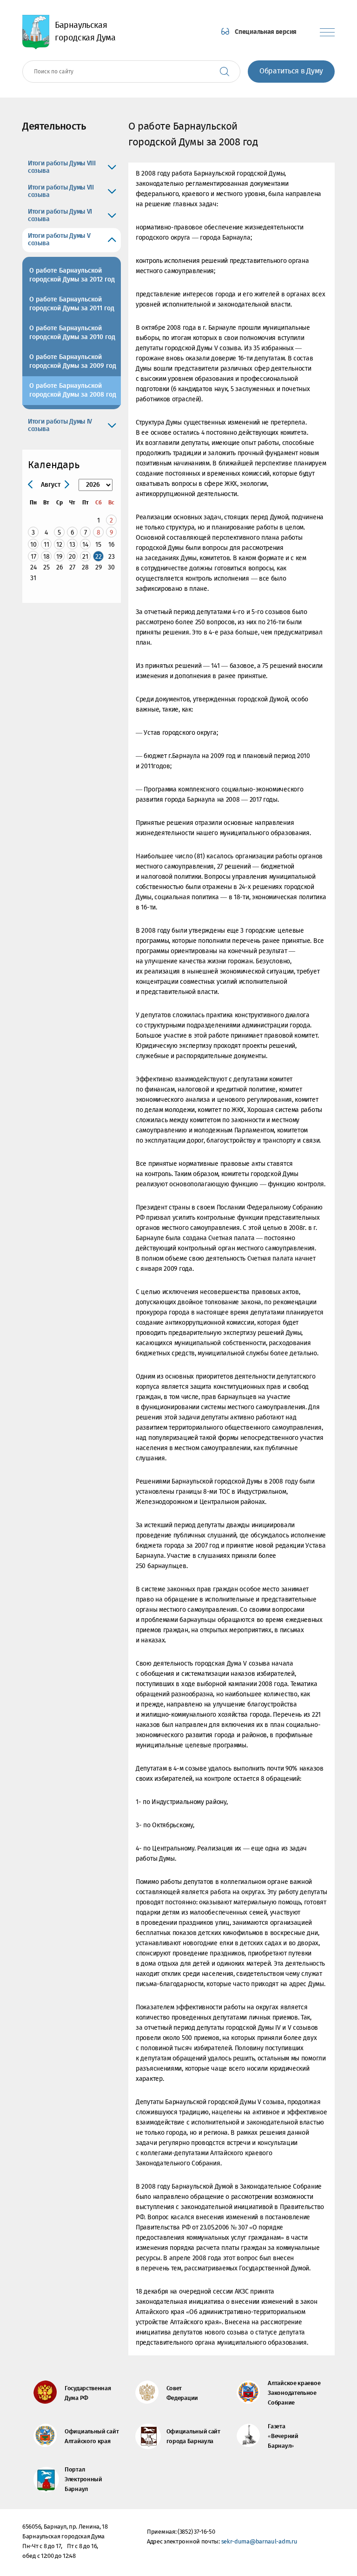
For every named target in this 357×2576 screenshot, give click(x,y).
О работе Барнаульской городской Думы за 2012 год (72, 275)
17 (33, 557)
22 (99, 557)
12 (59, 545)
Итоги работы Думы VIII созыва (62, 167)
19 (59, 557)
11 (46, 545)
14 (85, 545)
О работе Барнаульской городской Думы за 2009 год (73, 362)
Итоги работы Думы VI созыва (60, 216)
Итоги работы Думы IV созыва (60, 425)
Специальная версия (266, 32)
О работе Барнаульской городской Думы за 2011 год (72, 304)
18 (46, 557)
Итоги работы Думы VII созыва (61, 191)
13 (72, 545)
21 (85, 557)
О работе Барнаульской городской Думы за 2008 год (73, 390)
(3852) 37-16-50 (196, 2532)
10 (33, 545)
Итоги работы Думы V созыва (59, 240)
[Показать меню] (327, 32)
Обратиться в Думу (291, 71)
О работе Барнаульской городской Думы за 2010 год (72, 333)
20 (72, 557)
